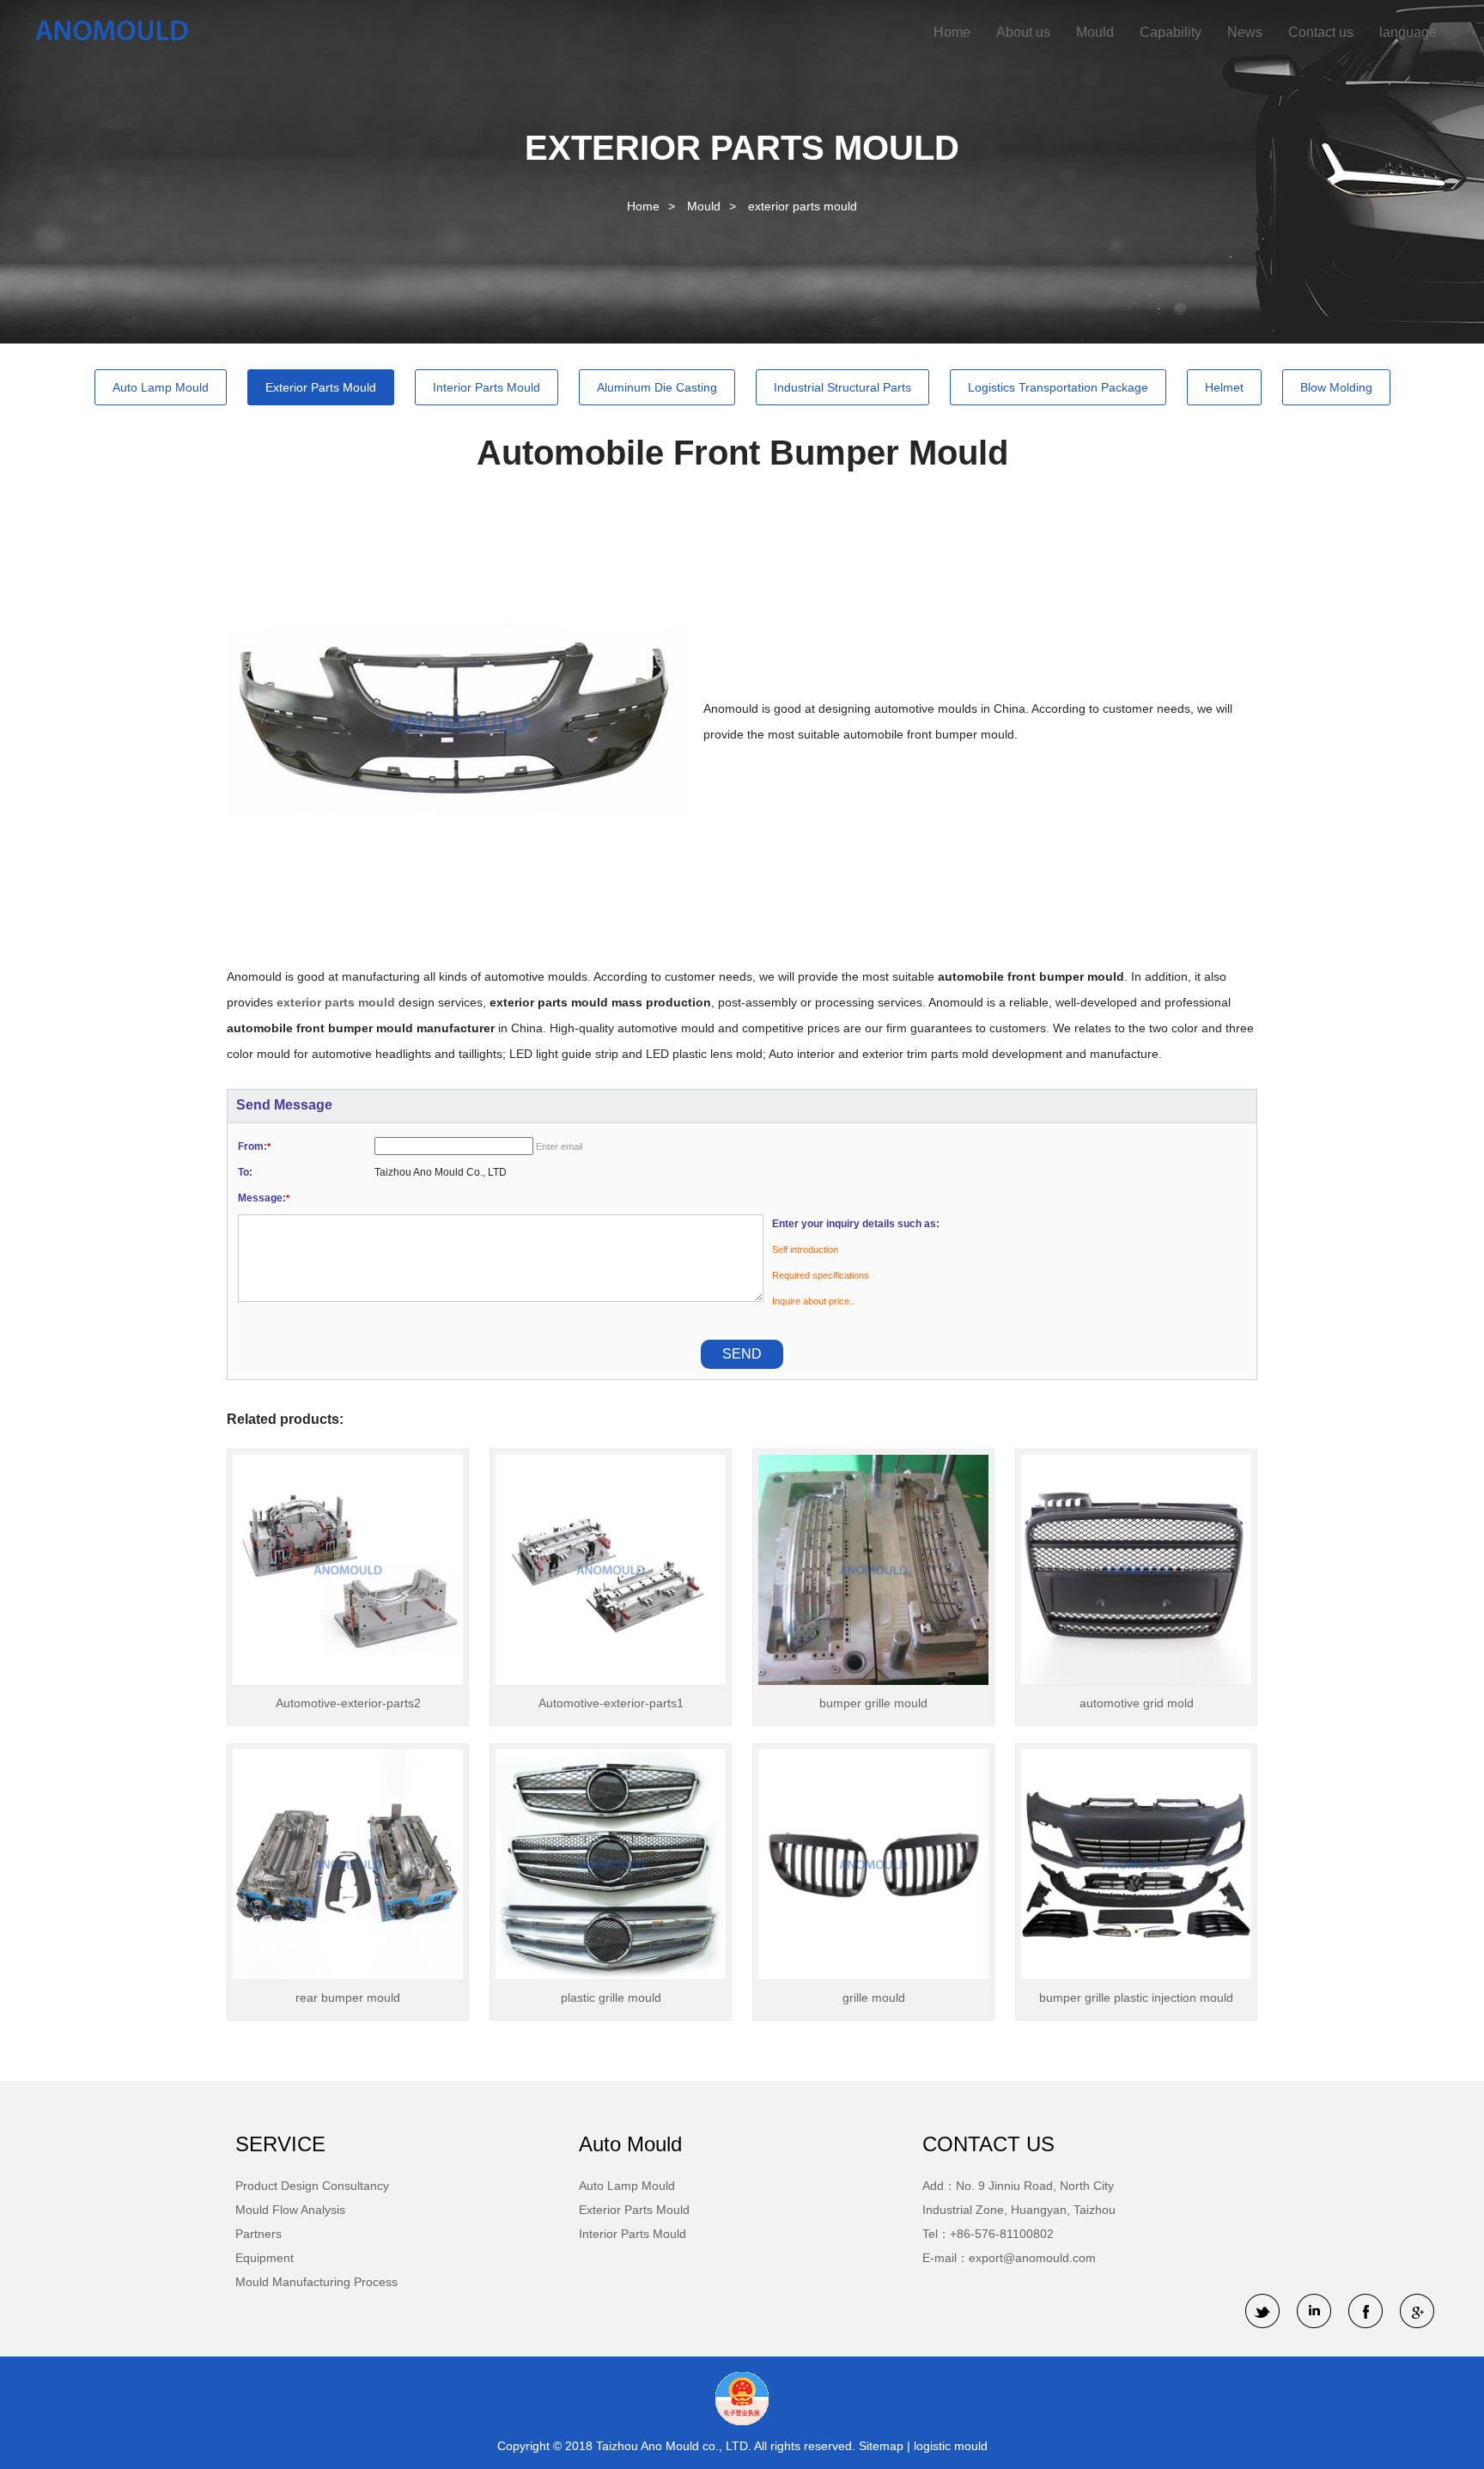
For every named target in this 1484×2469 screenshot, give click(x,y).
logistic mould (951, 2446)
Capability (1171, 32)
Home (952, 32)
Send (742, 1354)
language (1408, 32)
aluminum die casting (657, 387)
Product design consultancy (312, 2186)
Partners (258, 2234)
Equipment (265, 2258)
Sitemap (883, 2446)
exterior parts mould (803, 206)
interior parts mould (487, 387)
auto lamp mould (161, 387)
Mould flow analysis (290, 2210)
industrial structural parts (842, 387)
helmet (1224, 387)
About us (1023, 32)
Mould (1095, 32)
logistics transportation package (1058, 387)
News (1245, 32)
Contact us (1321, 32)
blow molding (1336, 387)
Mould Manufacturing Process (316, 2282)
